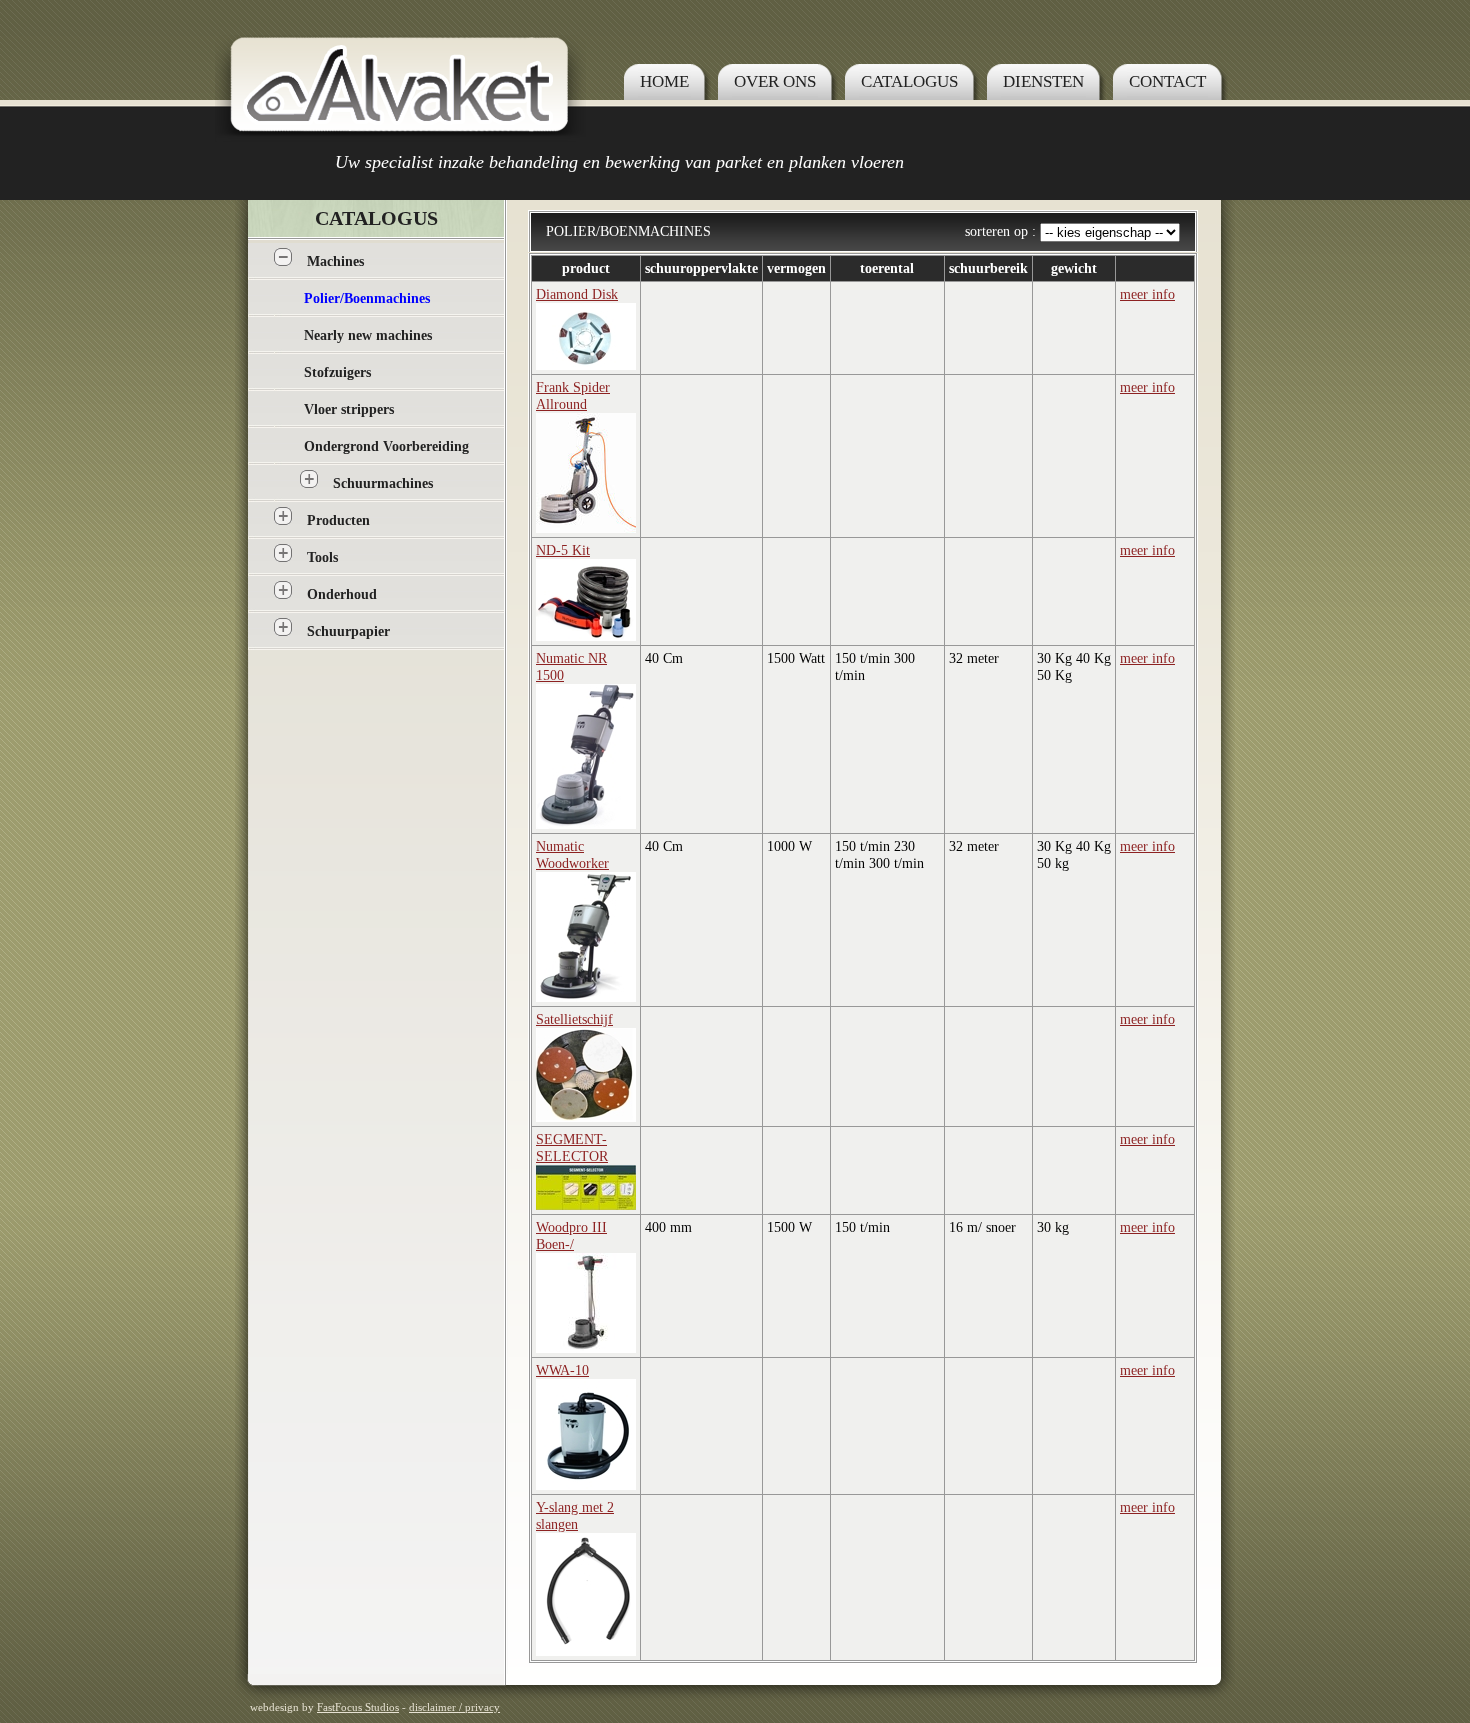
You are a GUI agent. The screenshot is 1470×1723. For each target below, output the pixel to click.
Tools (322, 557)
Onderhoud (342, 594)
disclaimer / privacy (454, 1707)
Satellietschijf (574, 1019)
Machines (335, 261)
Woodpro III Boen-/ (571, 1235)
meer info (1147, 294)
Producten (338, 520)
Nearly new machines (368, 335)
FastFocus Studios (358, 1707)
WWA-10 (562, 1370)
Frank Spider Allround (573, 395)
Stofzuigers (337, 372)
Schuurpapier (348, 631)
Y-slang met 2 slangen (575, 1515)
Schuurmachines (383, 483)
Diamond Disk (577, 294)
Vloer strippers (349, 409)
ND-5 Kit (563, 550)
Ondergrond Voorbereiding (386, 446)
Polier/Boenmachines (367, 298)
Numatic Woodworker (572, 854)
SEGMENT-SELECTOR (572, 1147)
